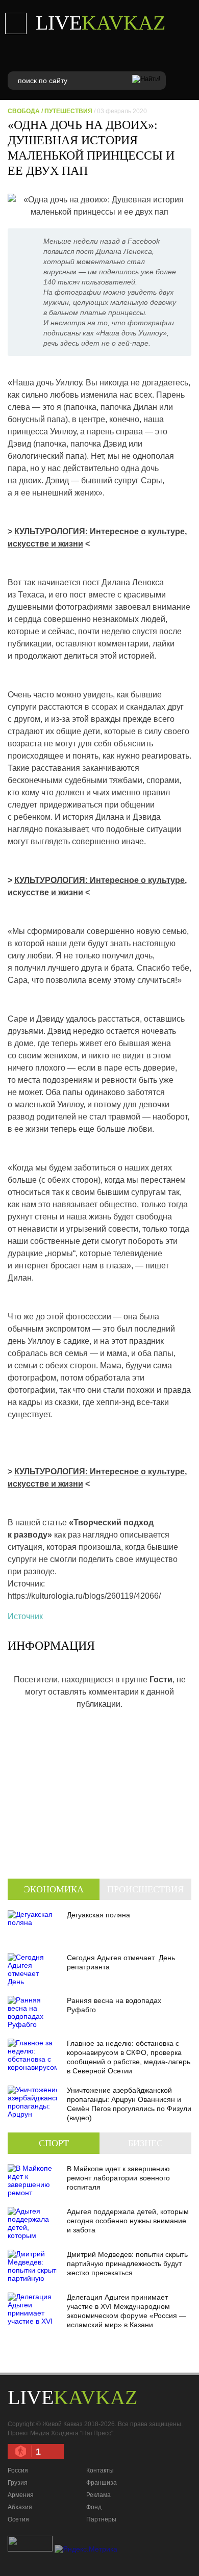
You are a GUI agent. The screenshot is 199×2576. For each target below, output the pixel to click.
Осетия (18, 2519)
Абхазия (20, 2507)
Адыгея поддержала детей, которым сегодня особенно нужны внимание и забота (128, 2221)
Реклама (98, 2495)
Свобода (24, 111)
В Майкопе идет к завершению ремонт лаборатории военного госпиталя (118, 2178)
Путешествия (68, 111)
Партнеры (101, 2519)
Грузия (18, 2483)
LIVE (101, 23)
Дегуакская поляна (98, 1915)
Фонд (94, 2507)
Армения (21, 2495)
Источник (25, 1616)
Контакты (100, 2470)
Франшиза (102, 2483)
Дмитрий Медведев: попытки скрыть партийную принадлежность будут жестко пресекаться (127, 2263)
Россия (18, 2470)
